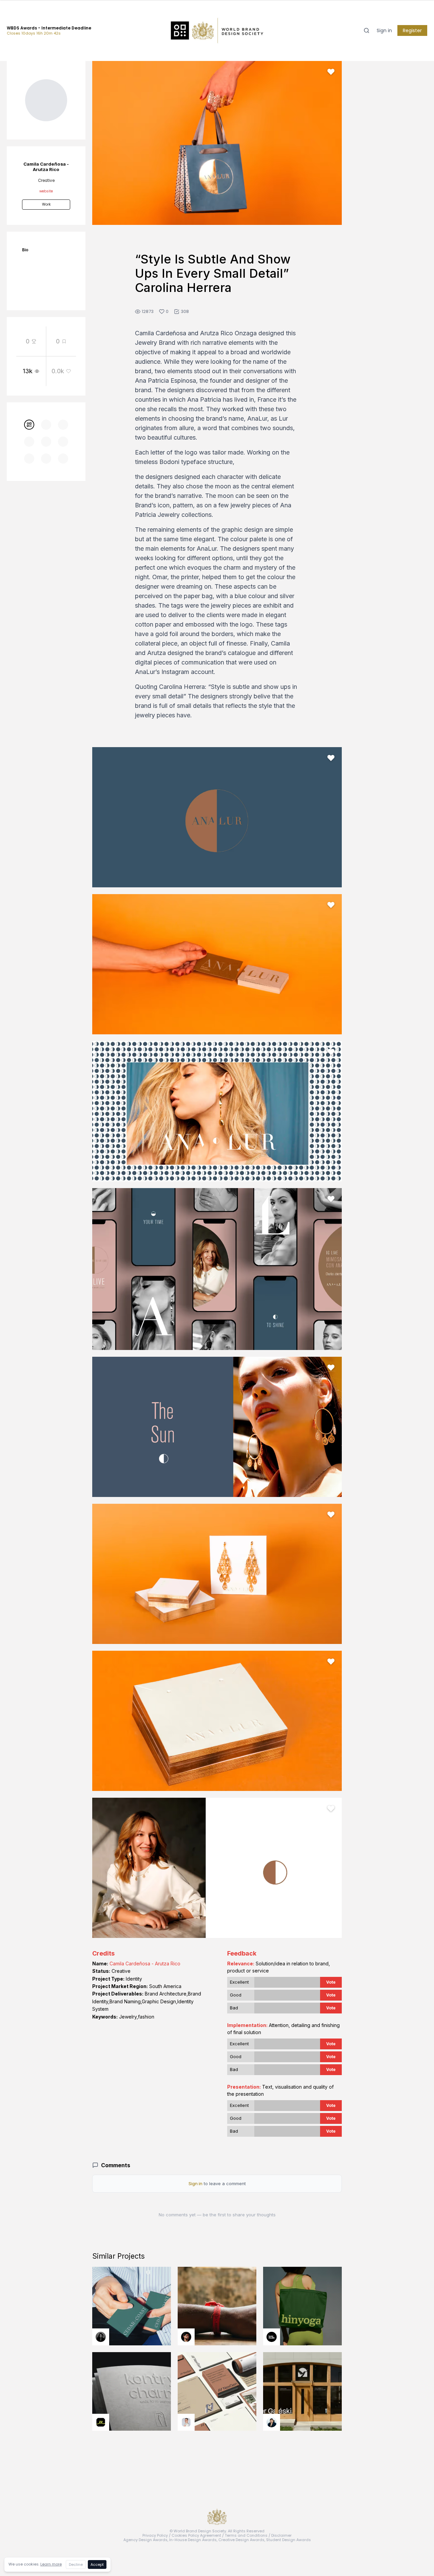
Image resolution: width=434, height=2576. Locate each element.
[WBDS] (29, 425)
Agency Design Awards (145, 2540)
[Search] (367, 30)
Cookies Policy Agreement (196, 2535)
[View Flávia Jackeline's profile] (101, 2337)
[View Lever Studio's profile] (272, 2337)
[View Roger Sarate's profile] (186, 2337)
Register (412, 30)
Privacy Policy (155, 2535)
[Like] (331, 72)
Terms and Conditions (246, 2535)
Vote (331, 1982)
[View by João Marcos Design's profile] (186, 2422)
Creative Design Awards (241, 2540)
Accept (97, 2564)
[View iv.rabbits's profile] (101, 2422)
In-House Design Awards (193, 2540)
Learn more (51, 2564)
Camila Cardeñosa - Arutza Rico (145, 1963)
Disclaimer (281, 2535)
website (46, 191)
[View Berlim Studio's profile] (272, 2422)
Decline (76, 2564)
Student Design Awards (289, 2540)
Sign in (384, 30)
